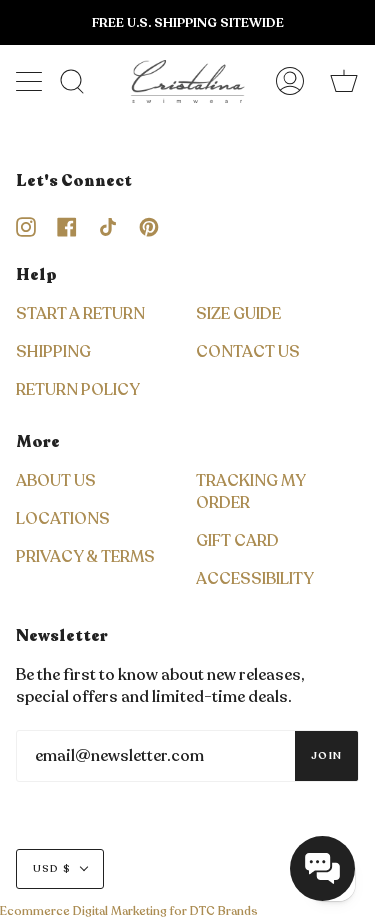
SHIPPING (53, 352)
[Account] (290, 81)
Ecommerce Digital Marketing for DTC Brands (129, 911)
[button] (322, 868)
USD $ (52, 869)
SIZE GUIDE (238, 314)
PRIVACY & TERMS (85, 557)
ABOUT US (56, 481)
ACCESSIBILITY (255, 579)
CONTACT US (248, 352)
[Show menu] (31, 81)
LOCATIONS (63, 519)
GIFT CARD (237, 541)
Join (326, 756)
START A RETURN (80, 314)
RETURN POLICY (78, 390)
